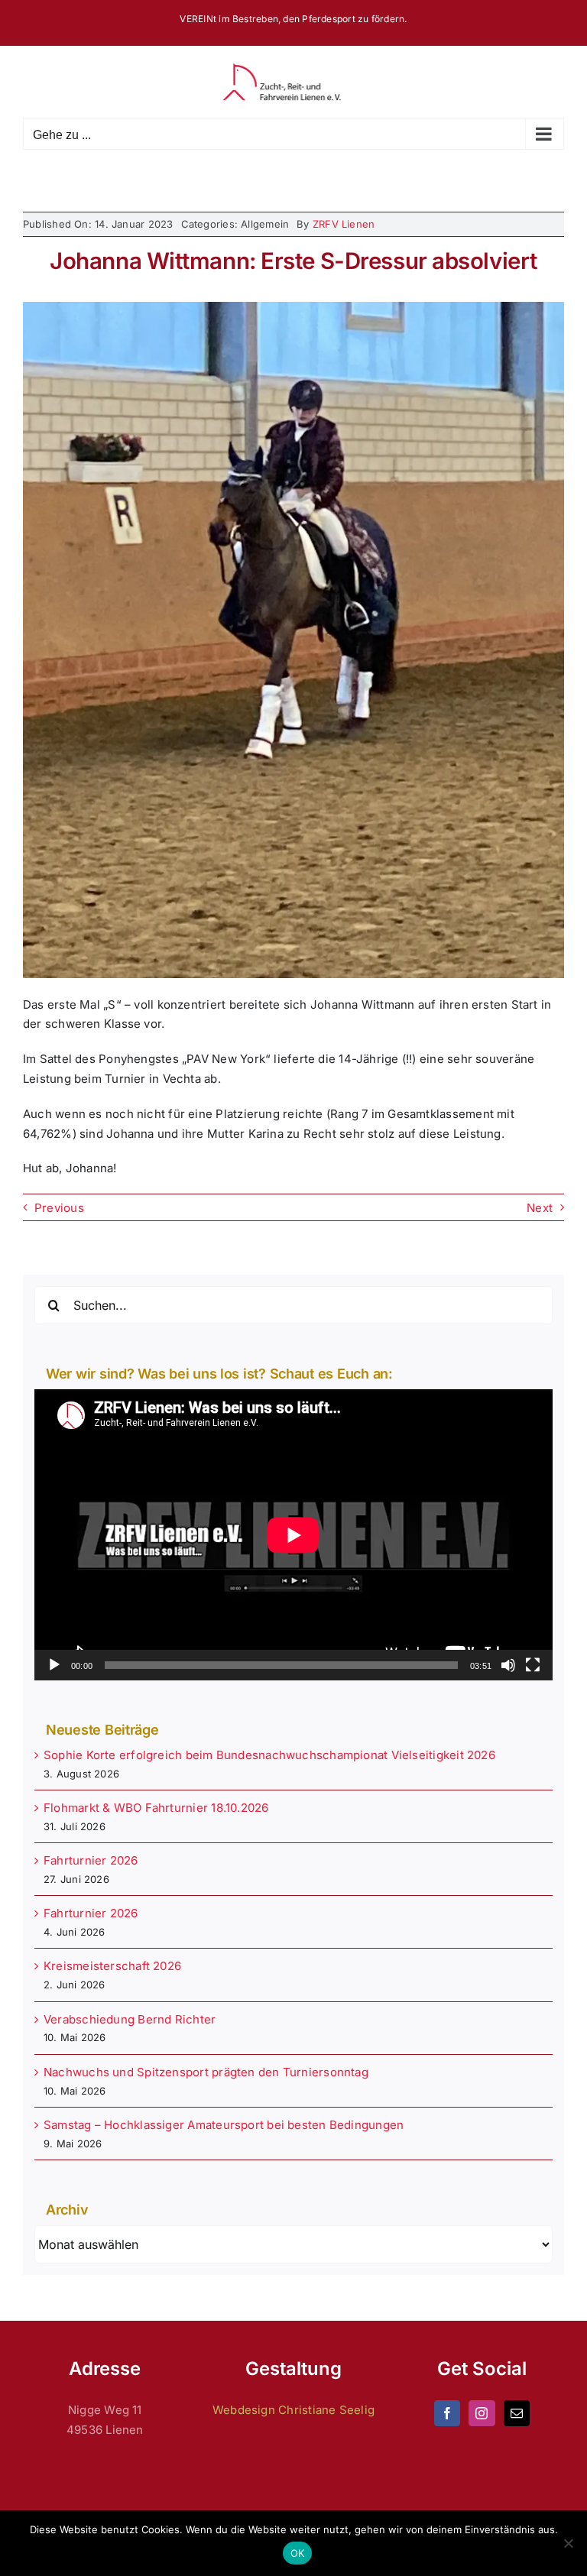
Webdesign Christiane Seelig (293, 2410)
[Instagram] (482, 2413)
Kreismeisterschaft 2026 (112, 1966)
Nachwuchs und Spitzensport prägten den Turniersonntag (206, 2072)
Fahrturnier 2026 (91, 1860)
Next (540, 1208)
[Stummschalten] (508, 1665)
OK (298, 2553)
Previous (59, 1208)
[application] (293, 1535)
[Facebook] (447, 2413)
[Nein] (568, 2543)
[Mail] (517, 2413)
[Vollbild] (533, 1665)
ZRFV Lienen (344, 224)
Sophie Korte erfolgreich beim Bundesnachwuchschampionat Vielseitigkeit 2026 (269, 1755)
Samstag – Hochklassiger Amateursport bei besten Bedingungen (224, 2125)
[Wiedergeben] (54, 1665)
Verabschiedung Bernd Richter (130, 2019)
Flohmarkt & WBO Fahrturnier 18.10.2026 (156, 1808)
